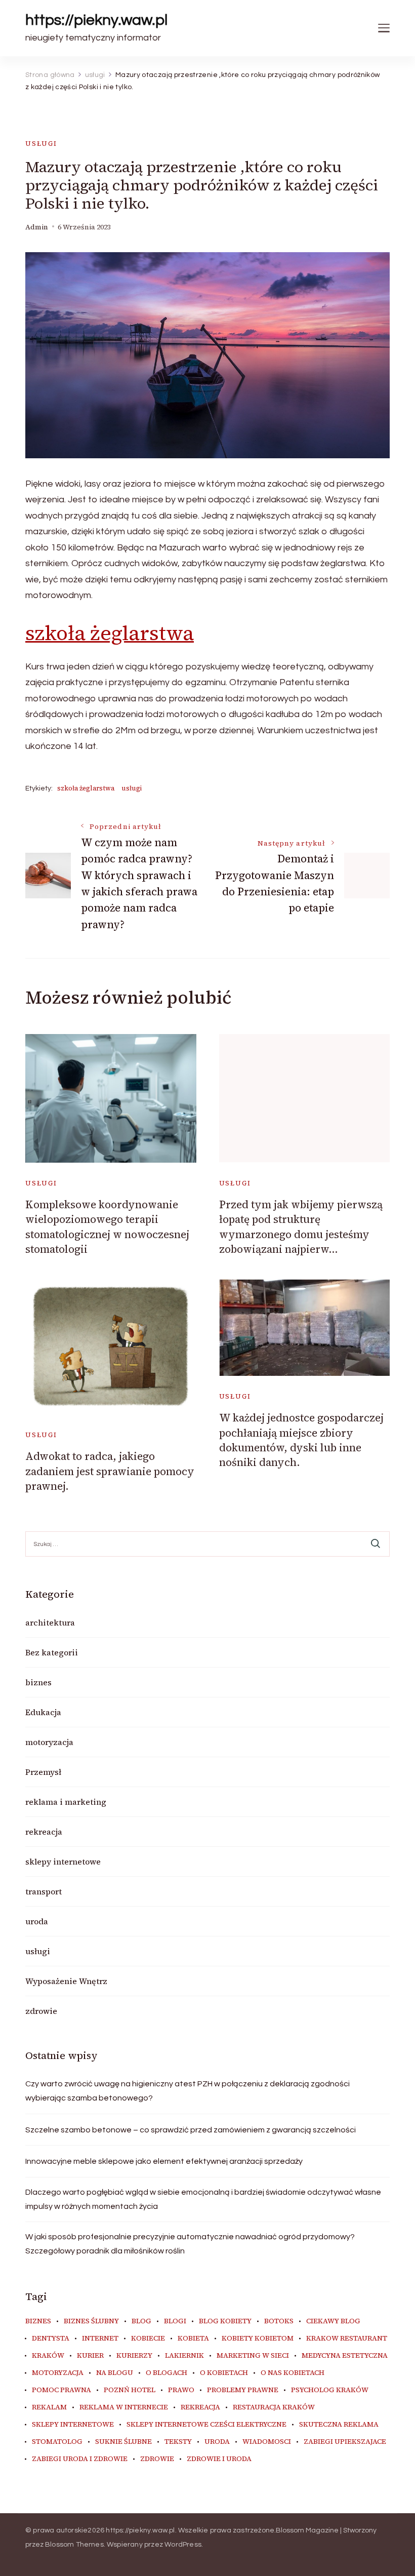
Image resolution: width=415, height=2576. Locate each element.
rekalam (49, 2407)
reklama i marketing (66, 1802)
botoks (279, 2321)
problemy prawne (243, 2390)
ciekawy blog (333, 2321)
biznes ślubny (91, 2321)
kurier (90, 2356)
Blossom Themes (74, 2545)
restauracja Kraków (274, 2407)
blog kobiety (225, 2321)
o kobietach (224, 2373)
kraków (48, 2356)
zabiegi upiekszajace (345, 2442)
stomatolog (57, 2442)
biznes (38, 1682)
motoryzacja (49, 1742)
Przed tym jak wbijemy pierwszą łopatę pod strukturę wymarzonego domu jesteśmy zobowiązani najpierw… (301, 1227)
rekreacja (44, 1832)
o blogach (167, 2373)
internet (100, 2339)
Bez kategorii (52, 1652)
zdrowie (41, 2011)
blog (141, 2321)
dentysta (51, 2339)
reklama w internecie (124, 2407)
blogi (175, 2321)
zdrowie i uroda (219, 2459)
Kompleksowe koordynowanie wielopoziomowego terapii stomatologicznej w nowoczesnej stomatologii (107, 1227)
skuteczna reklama (339, 2425)
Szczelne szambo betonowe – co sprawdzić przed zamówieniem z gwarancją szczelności (191, 2130)
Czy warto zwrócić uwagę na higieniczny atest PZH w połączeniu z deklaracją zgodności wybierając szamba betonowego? (188, 2091)
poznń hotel (130, 2390)
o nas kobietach (293, 2373)
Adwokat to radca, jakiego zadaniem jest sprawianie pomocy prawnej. (110, 1471)
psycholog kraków (330, 2390)
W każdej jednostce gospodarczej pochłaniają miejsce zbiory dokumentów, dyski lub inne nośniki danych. (301, 1440)
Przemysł (43, 1772)
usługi (41, 144)
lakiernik (184, 2356)
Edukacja (43, 1712)
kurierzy (134, 2356)
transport (44, 1891)
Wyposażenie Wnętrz (66, 1981)
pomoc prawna (61, 2390)
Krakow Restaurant (347, 2339)
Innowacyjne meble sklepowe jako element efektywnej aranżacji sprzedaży (164, 2161)
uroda (37, 1921)
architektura (50, 1622)
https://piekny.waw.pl (96, 20)
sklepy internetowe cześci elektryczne (206, 2425)
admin (37, 227)
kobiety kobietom (258, 2339)
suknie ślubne (123, 2442)
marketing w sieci (253, 2356)
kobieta (193, 2339)
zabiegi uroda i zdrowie (80, 2459)
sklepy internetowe (63, 1861)
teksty (178, 2442)
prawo (181, 2390)
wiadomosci (267, 2442)
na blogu (115, 2373)
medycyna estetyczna (345, 2356)
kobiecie (148, 2339)
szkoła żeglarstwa (110, 633)
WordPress (183, 2545)
